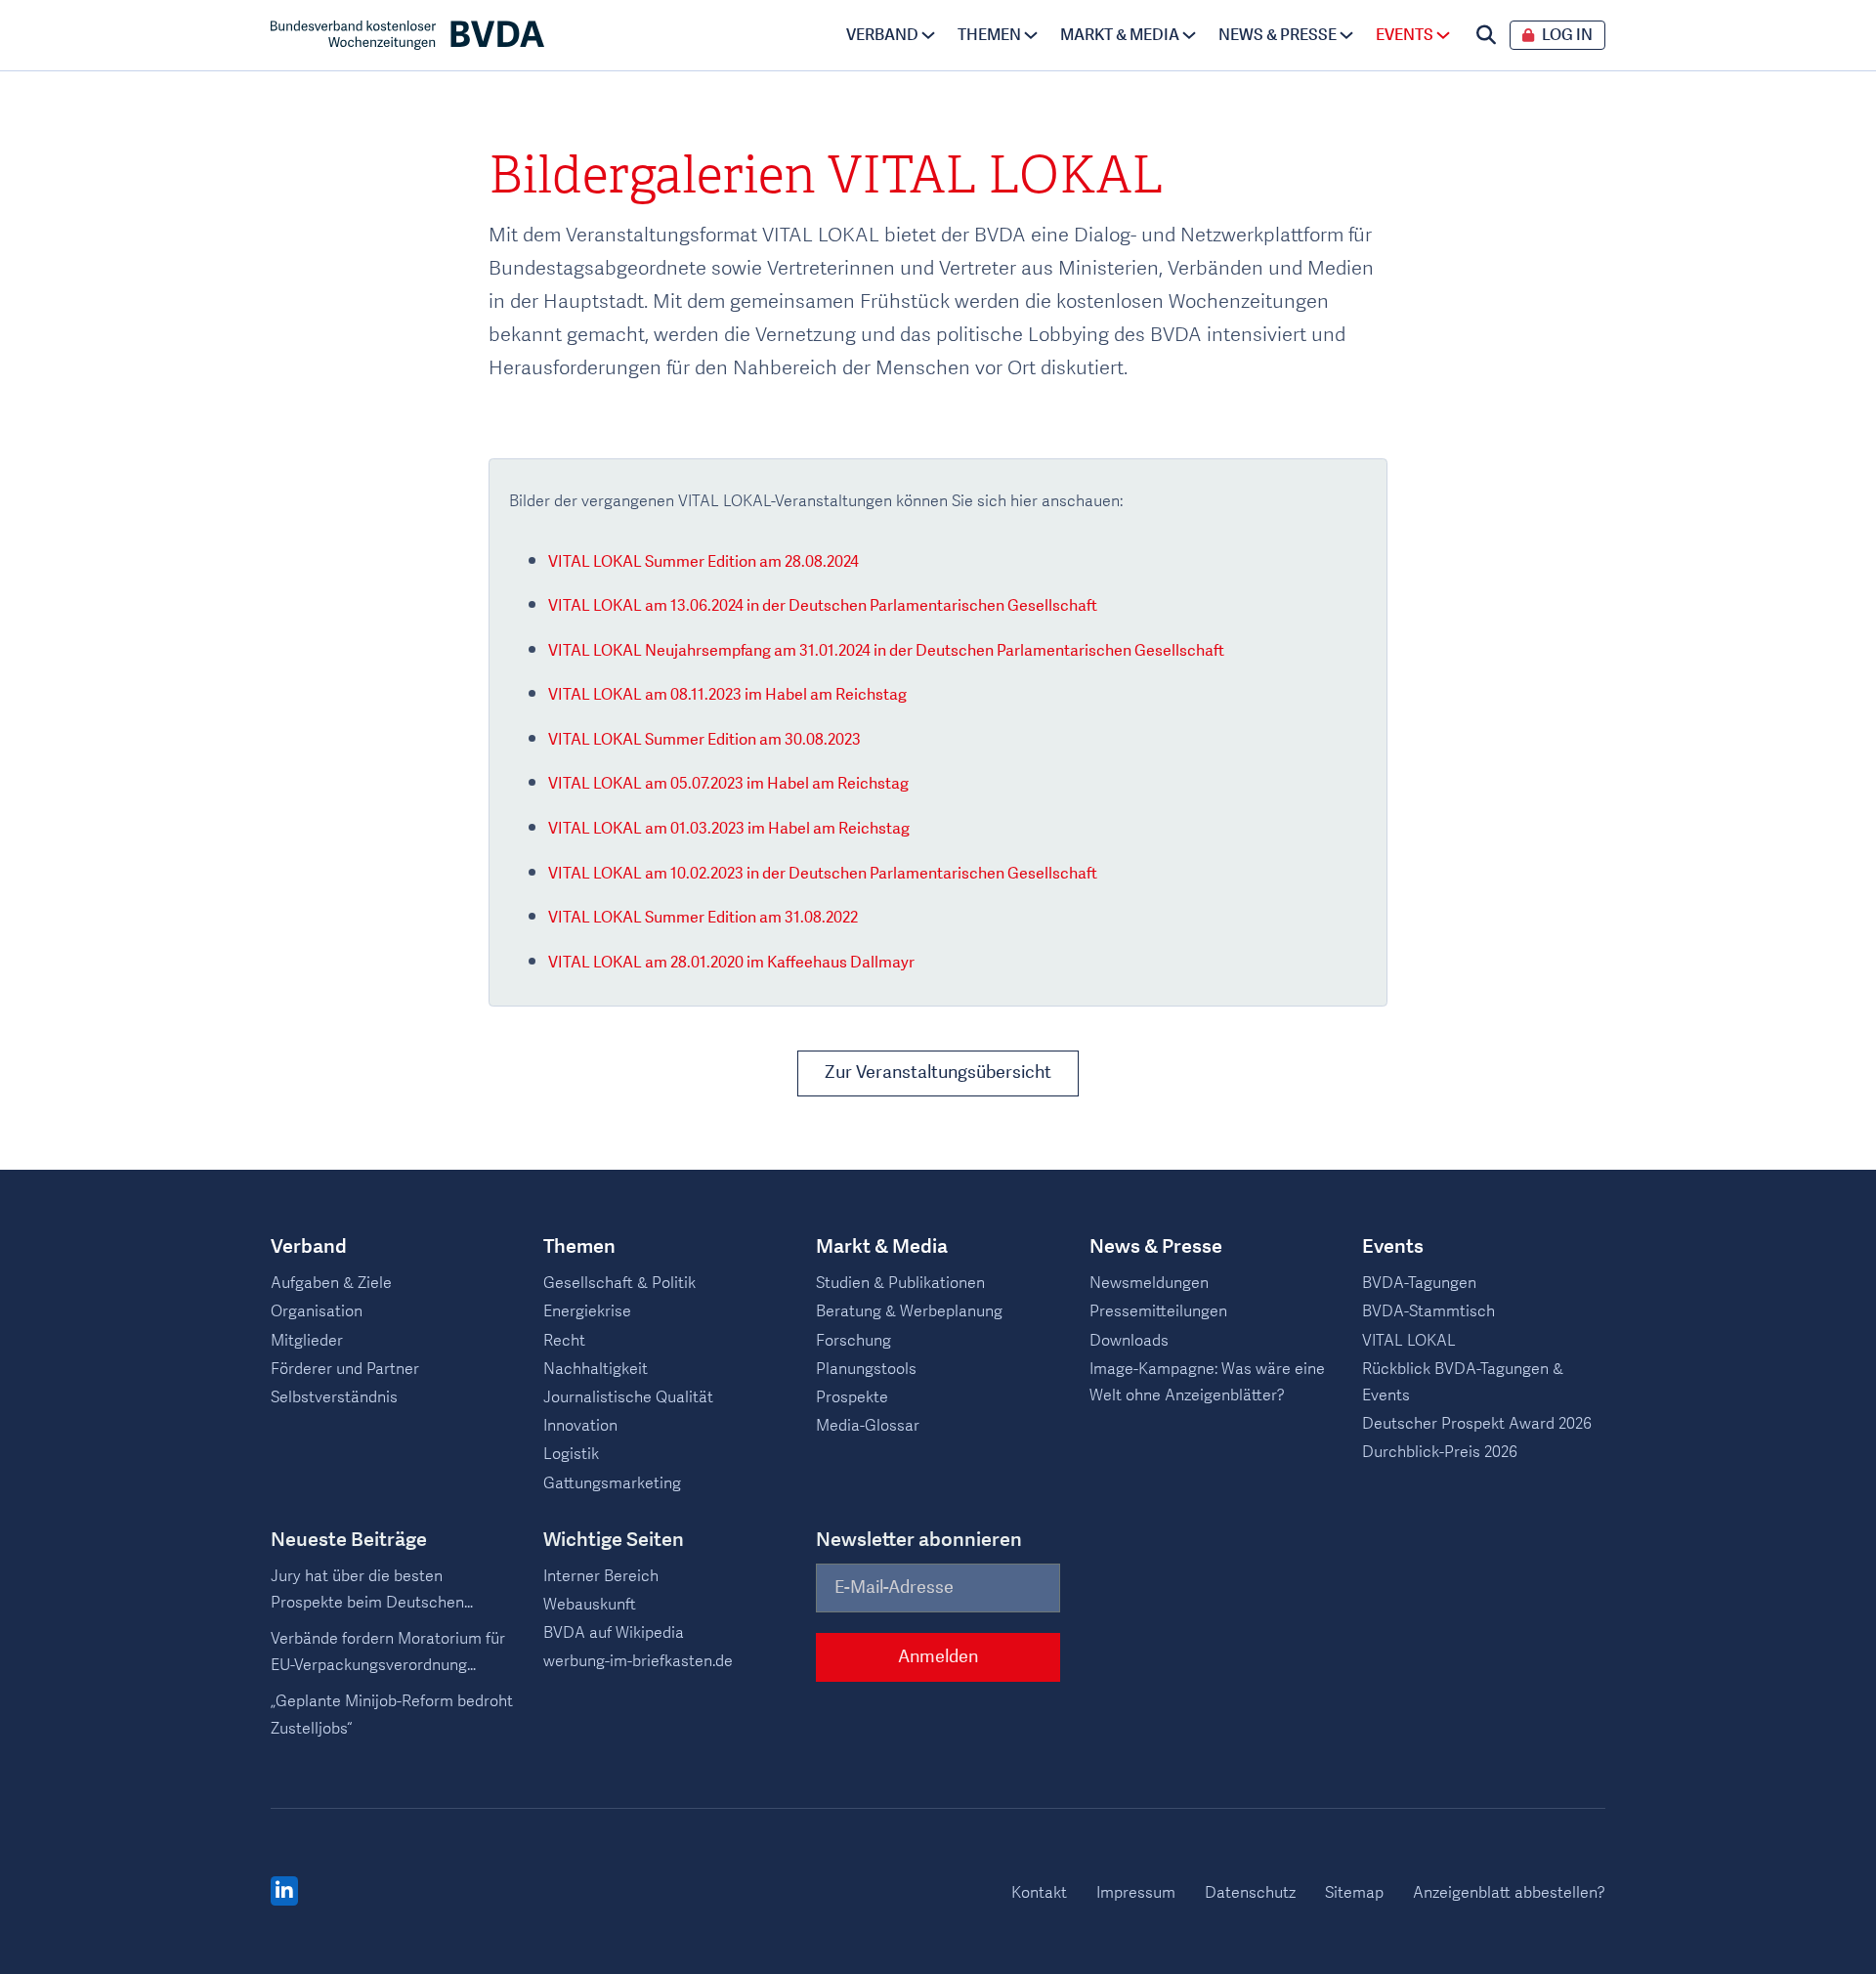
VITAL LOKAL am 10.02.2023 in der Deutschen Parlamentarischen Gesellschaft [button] (823, 874)
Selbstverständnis (334, 1397)
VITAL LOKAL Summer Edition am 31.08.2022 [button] (703, 918)
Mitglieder (307, 1341)
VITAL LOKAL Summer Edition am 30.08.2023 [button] (704, 740)
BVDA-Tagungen (1419, 1283)
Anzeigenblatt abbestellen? (1509, 1893)
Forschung (853, 1341)
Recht (564, 1341)
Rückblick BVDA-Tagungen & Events (1463, 1382)
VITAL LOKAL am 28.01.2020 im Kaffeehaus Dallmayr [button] (731, 963)
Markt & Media (1120, 35)
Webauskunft (590, 1605)
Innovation (580, 1426)
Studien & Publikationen (900, 1283)
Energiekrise (587, 1311)
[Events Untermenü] (1443, 35)
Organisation (317, 1311)
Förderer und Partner (345, 1369)
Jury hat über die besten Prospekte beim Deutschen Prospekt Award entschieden (373, 1591)
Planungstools (866, 1369)
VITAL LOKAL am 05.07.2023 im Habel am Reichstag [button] (728, 784)
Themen (989, 35)
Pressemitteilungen (1158, 1311)
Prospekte (852, 1397)
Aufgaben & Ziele (331, 1283)
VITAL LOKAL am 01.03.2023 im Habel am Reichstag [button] (729, 829)
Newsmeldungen (1149, 1283)
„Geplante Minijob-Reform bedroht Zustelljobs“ (392, 1715)
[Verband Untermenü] (928, 35)
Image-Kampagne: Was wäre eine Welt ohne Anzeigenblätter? (1207, 1382)
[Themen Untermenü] (1031, 35)
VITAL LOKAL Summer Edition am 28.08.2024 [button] (703, 562)
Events (1405, 35)
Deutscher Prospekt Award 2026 (1477, 1424)
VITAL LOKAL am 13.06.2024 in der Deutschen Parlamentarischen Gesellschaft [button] (823, 606)
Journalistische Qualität (628, 1397)
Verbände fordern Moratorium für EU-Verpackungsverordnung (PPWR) (388, 1653)
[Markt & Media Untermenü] (1189, 35)
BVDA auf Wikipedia (614, 1633)
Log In (1567, 36)
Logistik (571, 1454)
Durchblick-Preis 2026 (1440, 1452)
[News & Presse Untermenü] (1346, 35)
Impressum (1136, 1893)
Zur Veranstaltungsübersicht (938, 1073)
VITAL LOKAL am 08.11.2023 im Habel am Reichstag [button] (727, 695)
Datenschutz (1250, 1893)
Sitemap (1354, 1893)
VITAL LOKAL (1409, 1341)
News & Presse (1278, 35)
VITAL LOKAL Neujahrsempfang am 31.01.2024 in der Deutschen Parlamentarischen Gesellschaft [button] (886, 651)
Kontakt (1039, 1893)
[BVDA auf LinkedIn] (284, 1892)
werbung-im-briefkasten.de (638, 1661)
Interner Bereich (601, 1576)
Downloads (1129, 1341)
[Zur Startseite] (407, 35)
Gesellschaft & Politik (619, 1283)
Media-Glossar (868, 1426)
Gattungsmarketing (612, 1483)
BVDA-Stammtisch (1428, 1311)
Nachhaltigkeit (596, 1369)
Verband (882, 35)
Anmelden (938, 1657)
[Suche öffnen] (1486, 35)
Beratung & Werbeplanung (909, 1311)
